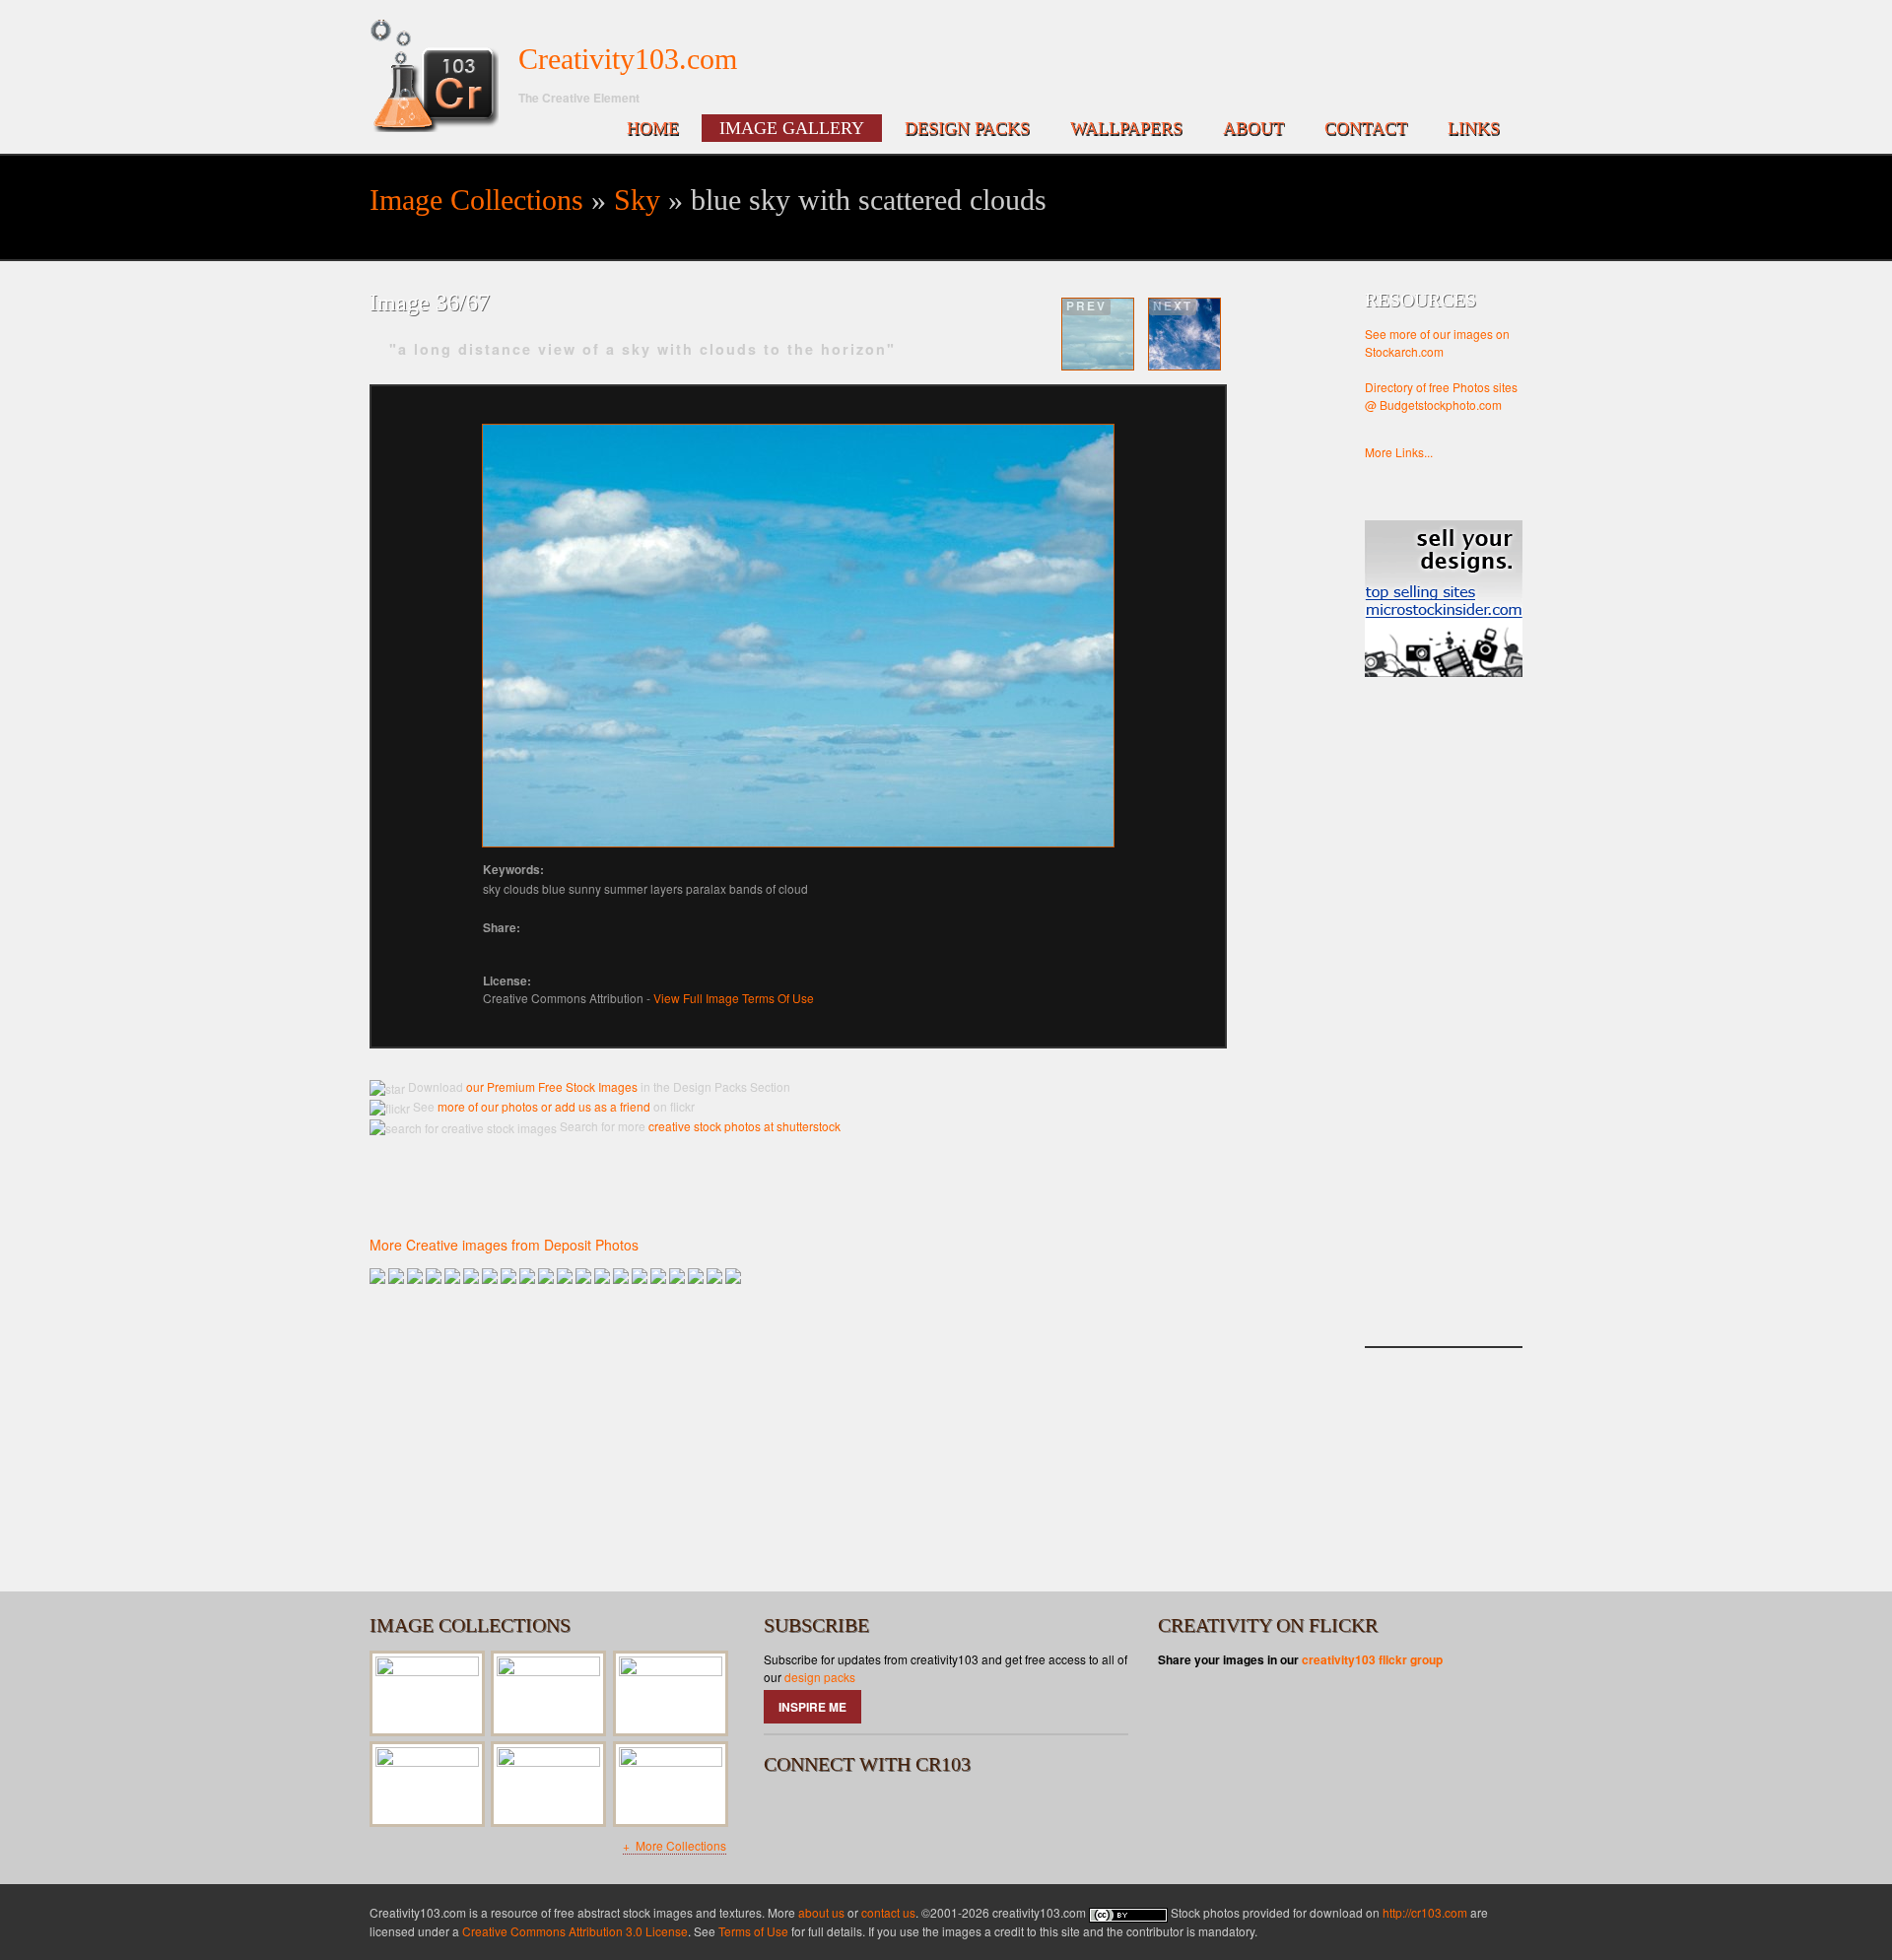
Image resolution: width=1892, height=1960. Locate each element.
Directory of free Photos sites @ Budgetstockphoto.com (1441, 396)
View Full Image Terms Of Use (734, 998)
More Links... (1399, 452)
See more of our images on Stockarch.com (1437, 342)
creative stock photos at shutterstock (744, 1126)
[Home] (434, 76)
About (1253, 128)
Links (1474, 128)
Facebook (787, 1813)
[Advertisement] (1444, 1032)
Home (653, 128)
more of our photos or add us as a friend (542, 1106)
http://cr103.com (1425, 1912)
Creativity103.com (628, 59)
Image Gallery (792, 128)
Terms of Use (753, 1931)
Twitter (840, 1813)
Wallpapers (1126, 128)
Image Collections (476, 200)
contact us (888, 1912)
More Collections (679, 1845)
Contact (1366, 128)
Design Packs (967, 128)
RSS (892, 1813)
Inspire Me (812, 1707)
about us (821, 1912)
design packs (820, 1677)
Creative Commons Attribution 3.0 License (575, 1931)
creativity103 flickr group (1372, 1659)
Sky (637, 200)
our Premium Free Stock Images (552, 1086)
